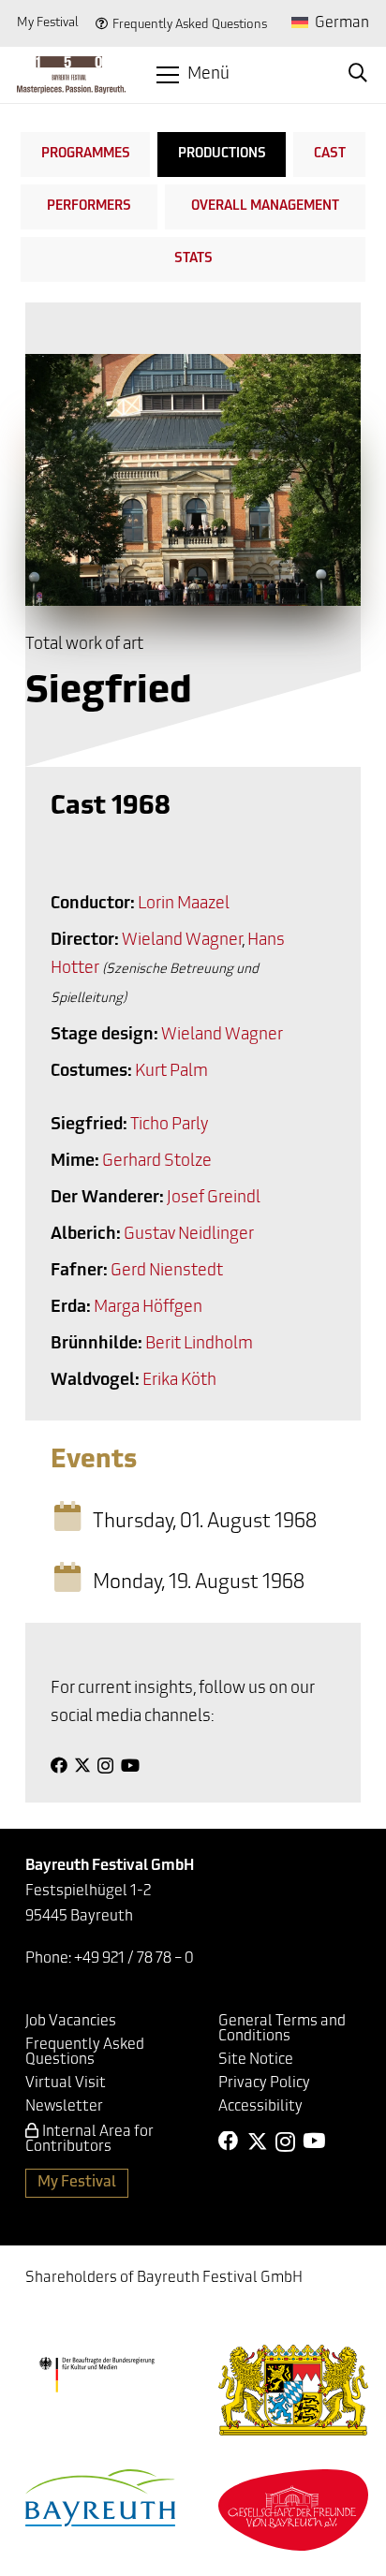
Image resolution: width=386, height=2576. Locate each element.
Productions (222, 154)
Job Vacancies (71, 2022)
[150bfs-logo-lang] (71, 75)
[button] (193, 75)
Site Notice (256, 2060)
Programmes (86, 154)
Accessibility (260, 2107)
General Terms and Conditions (282, 2029)
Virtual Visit (66, 2083)
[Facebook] (59, 1765)
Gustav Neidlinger (189, 1235)
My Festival (48, 23)
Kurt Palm (171, 1072)
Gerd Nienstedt (167, 1272)
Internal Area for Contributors (89, 2140)
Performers (89, 206)
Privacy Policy (264, 2083)
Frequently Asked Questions (190, 25)
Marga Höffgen (148, 1308)
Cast (330, 154)
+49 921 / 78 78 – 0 (134, 1959)
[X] (82, 1765)
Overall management (265, 206)
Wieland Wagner (182, 941)
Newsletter (64, 2107)
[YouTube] (130, 1765)
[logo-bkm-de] (96, 2375)
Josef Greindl (214, 1199)
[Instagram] (105, 1766)
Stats (193, 259)
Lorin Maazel (184, 905)
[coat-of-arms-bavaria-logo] (293, 2390)
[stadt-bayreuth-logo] (100, 2498)
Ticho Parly (169, 1126)
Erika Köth (179, 1381)
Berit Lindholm (199, 1345)
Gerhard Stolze (157, 1162)
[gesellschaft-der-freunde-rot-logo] (293, 2510)
